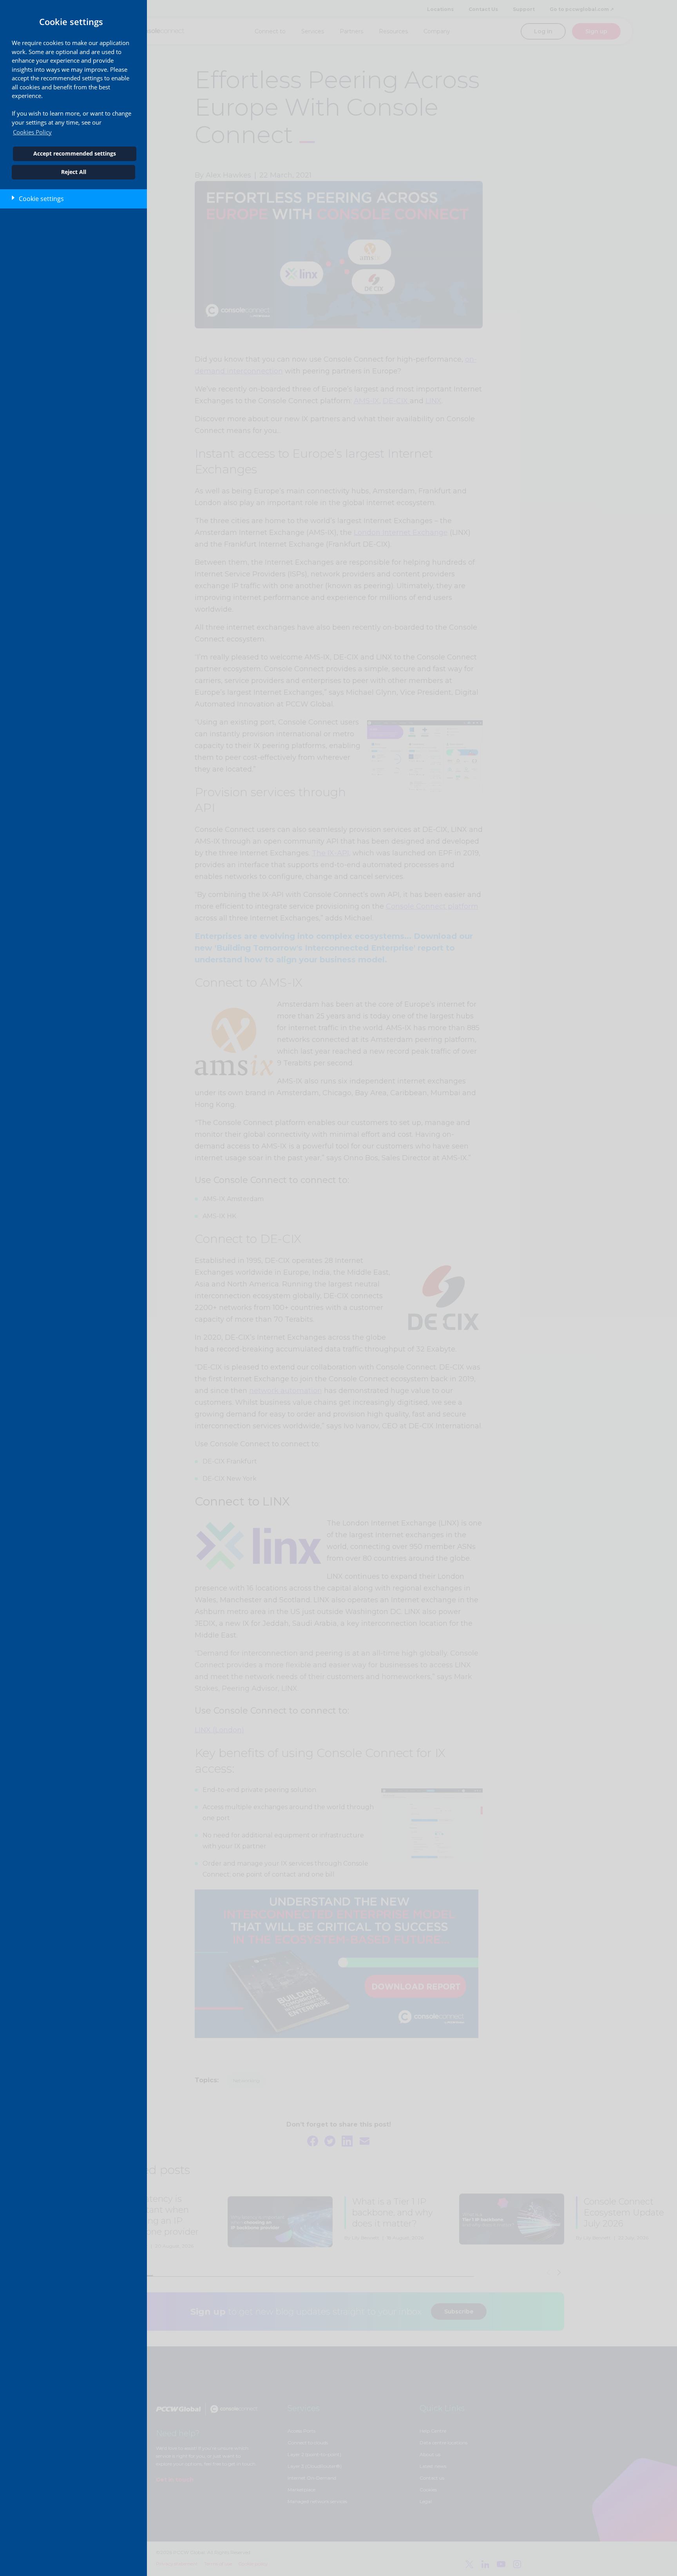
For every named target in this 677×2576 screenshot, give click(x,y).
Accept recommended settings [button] (75, 154)
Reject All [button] (74, 172)
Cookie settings (41, 199)
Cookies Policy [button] (32, 132)
